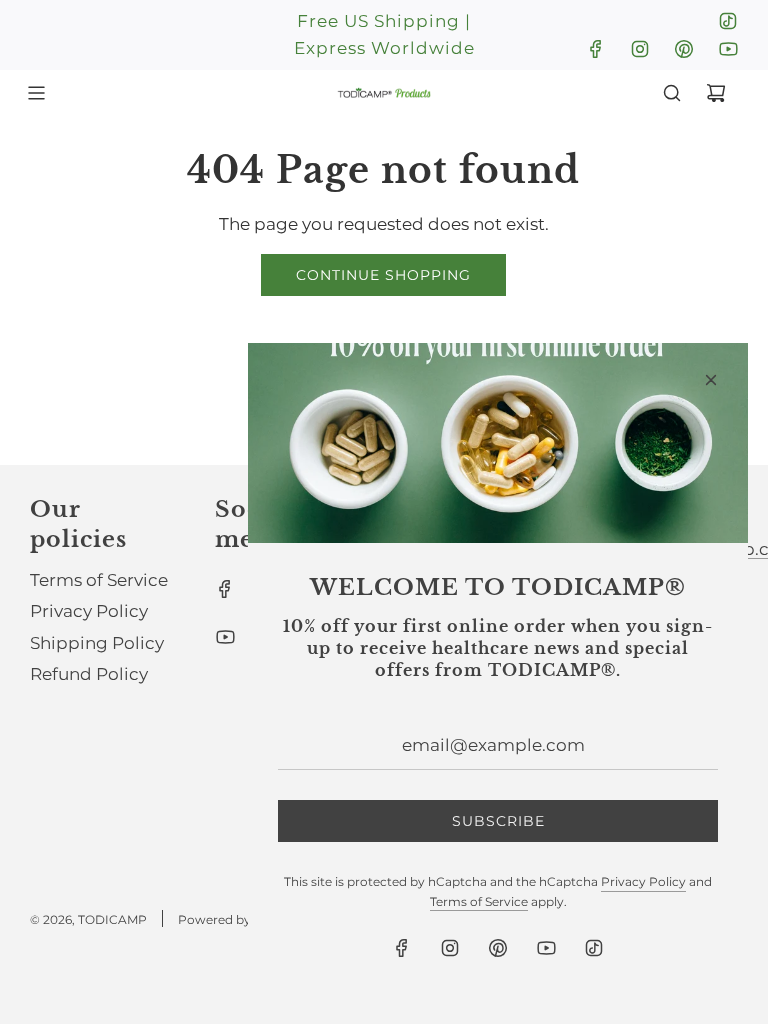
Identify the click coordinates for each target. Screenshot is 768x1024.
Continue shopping (383, 275)
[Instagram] (640, 49)
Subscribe (498, 821)
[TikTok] (728, 21)
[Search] (672, 93)
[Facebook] (596, 49)
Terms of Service (479, 901)
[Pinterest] (684, 49)
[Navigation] (36, 93)
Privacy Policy (643, 881)
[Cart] (716, 93)
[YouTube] (728, 49)
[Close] (711, 380)
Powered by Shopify (238, 919)
